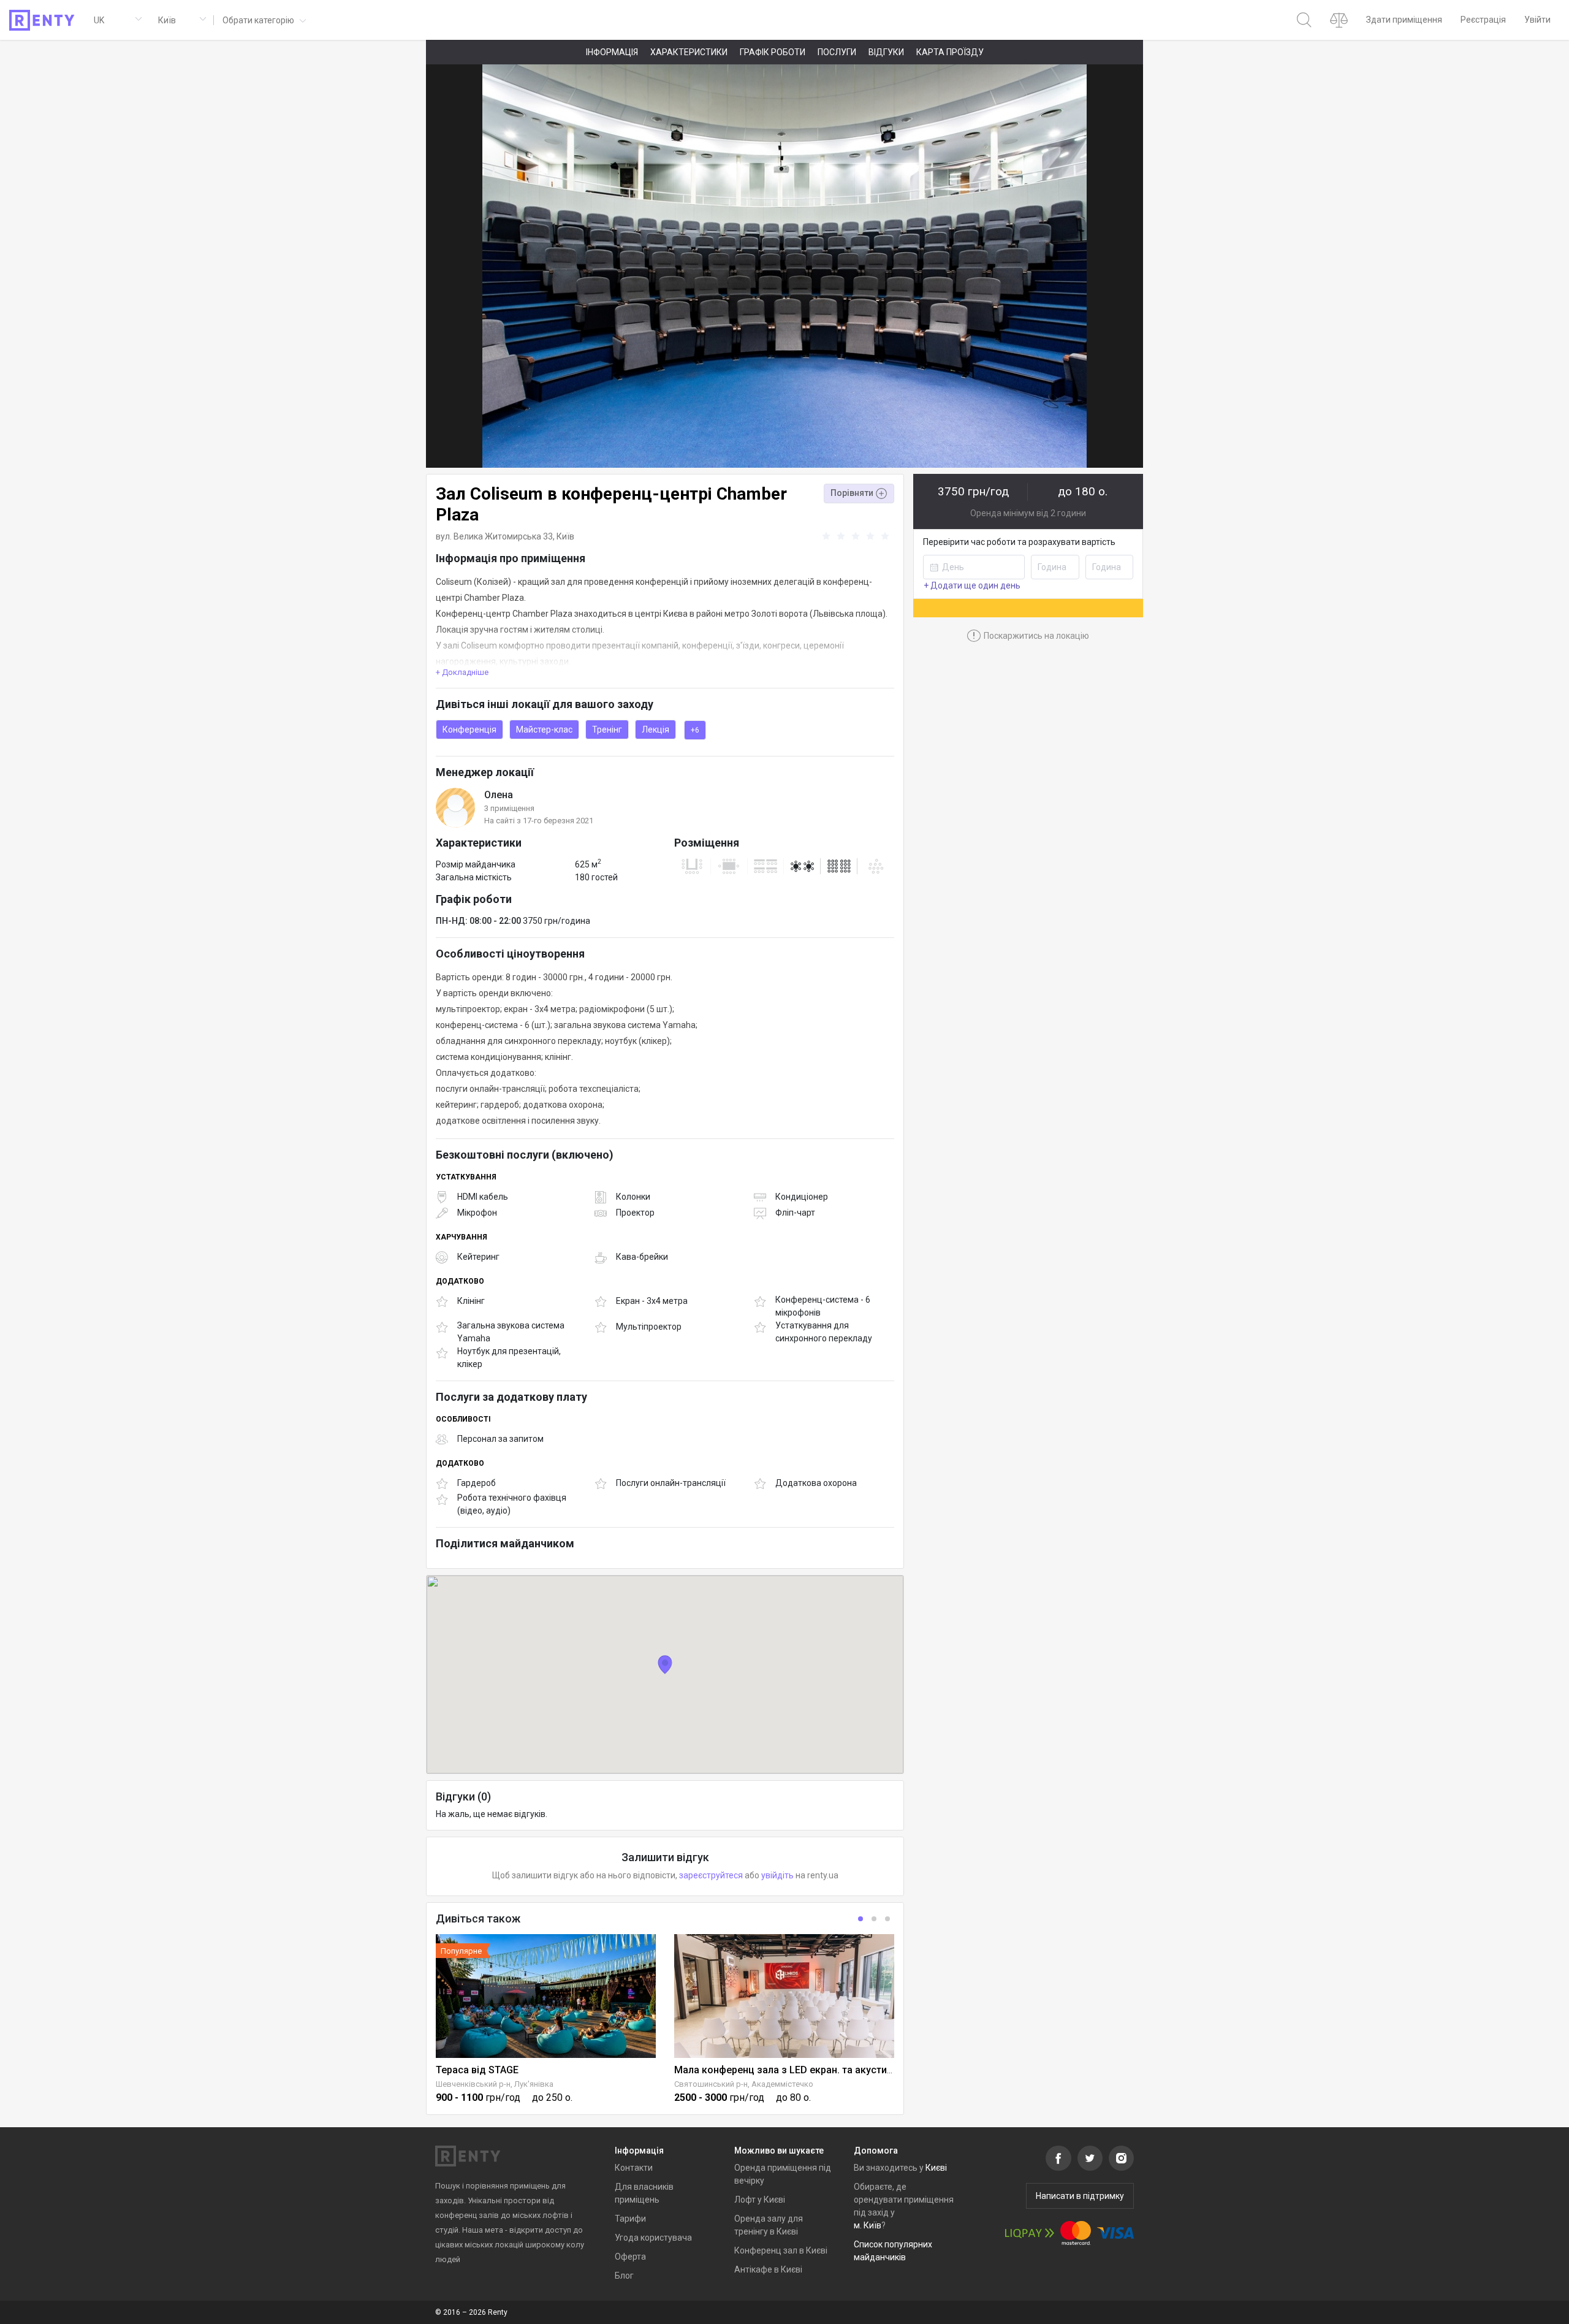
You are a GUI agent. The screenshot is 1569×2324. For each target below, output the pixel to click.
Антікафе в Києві (768, 2269)
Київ (565, 536)
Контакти (634, 2168)
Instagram (1121, 2158)
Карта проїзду (950, 52)
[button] (263, 20)
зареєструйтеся (711, 1875)
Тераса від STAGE (477, 2070)
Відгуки (886, 52)
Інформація (612, 52)
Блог (624, 2276)
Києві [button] (936, 2168)
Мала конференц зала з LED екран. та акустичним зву (802, 2070)
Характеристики (689, 52)
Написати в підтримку (1080, 2196)
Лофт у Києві (760, 2200)
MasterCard (1076, 2233)
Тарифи (630, 2219)
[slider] (857, 536)
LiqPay (1030, 2233)
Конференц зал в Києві (781, 2250)
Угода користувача (653, 2238)
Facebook (1058, 2158)
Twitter (1090, 2158)
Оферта (630, 2257)
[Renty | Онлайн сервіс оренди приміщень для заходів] (42, 20)
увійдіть (777, 1875)
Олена (499, 795)
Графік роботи (773, 52)
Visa (1115, 2233)
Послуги (837, 52)
